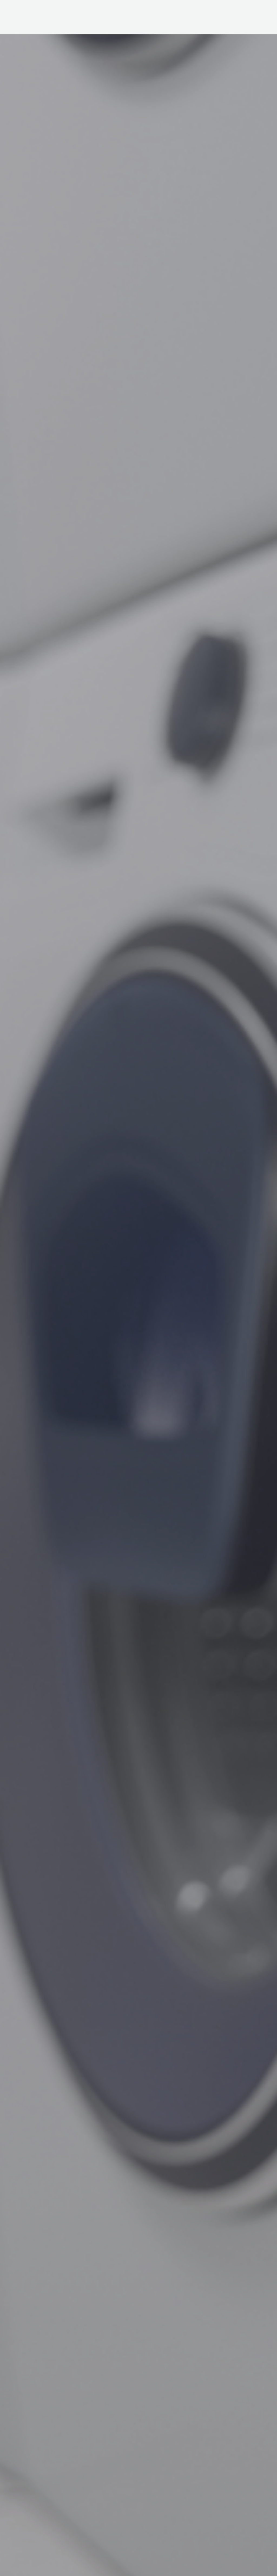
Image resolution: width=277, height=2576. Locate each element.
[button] (166, 19)
